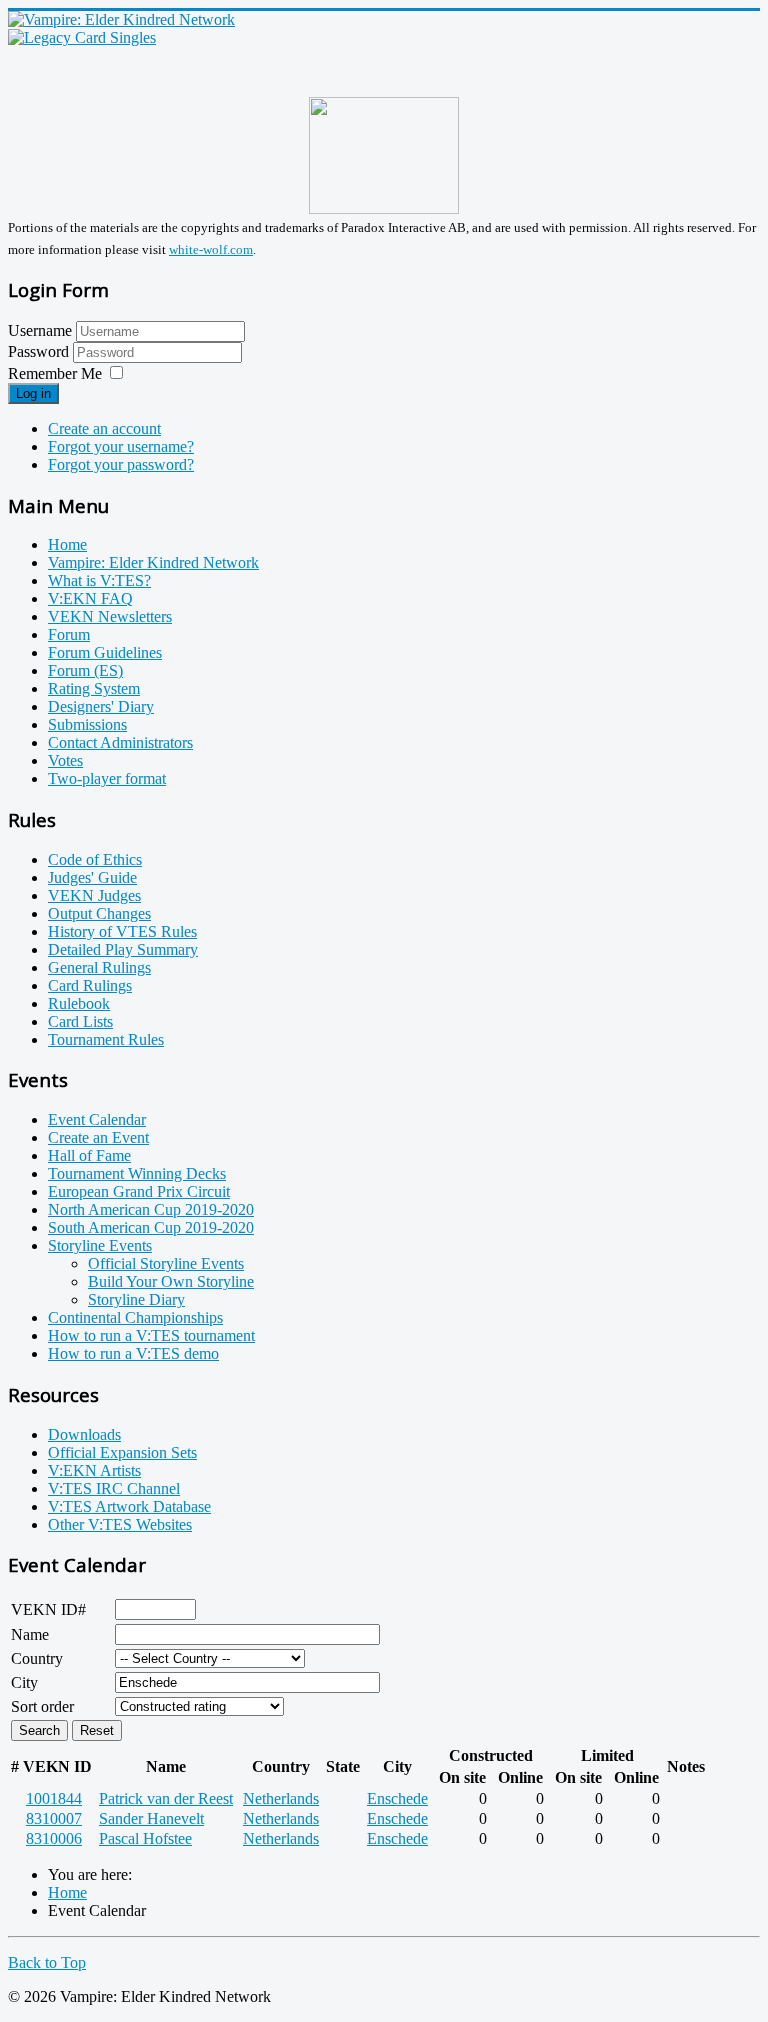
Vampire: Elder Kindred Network (153, 562)
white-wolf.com (211, 249)
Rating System (94, 688)
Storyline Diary (136, 1299)
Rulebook (79, 1003)
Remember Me (55, 373)
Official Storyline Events (166, 1263)
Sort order (42, 1706)
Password (40, 351)
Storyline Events (100, 1245)
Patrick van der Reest (166, 1798)
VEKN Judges (94, 895)
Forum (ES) (85, 670)
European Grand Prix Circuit (139, 1191)
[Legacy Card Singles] (82, 37)
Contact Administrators (120, 742)
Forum (69, 634)
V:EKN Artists (94, 1470)
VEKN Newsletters (110, 616)
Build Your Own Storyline (171, 1281)
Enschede (397, 1798)
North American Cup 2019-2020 (151, 1209)
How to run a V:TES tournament (151, 1335)
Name (30, 1634)
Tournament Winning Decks (137, 1173)
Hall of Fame (89, 1155)
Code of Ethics (95, 859)
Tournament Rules (106, 1039)
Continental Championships (135, 1317)
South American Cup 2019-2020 (151, 1227)
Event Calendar (97, 1119)
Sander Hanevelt (151, 1818)
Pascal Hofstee (145, 1838)
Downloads (84, 1434)
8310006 (54, 1838)
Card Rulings (90, 985)
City (24, 1682)
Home (67, 544)
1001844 (54, 1798)
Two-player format (107, 778)
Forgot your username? (121, 446)
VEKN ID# (48, 1609)
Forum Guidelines (105, 652)
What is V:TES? (99, 580)
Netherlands (281, 1798)
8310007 (54, 1818)
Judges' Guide (92, 877)
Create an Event (98, 1137)
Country (37, 1658)
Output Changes (99, 913)
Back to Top (47, 1962)
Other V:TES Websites (120, 1524)
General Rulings (99, 967)
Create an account (104, 428)
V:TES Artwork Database (129, 1506)
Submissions (87, 724)
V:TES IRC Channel (114, 1488)
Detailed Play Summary (123, 949)
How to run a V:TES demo (133, 1353)
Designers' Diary (101, 706)
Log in (33, 393)
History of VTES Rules (122, 931)
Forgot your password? (121, 464)
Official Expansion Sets (122, 1452)
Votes (65, 760)
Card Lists (80, 1021)
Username (40, 330)
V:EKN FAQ (90, 598)
